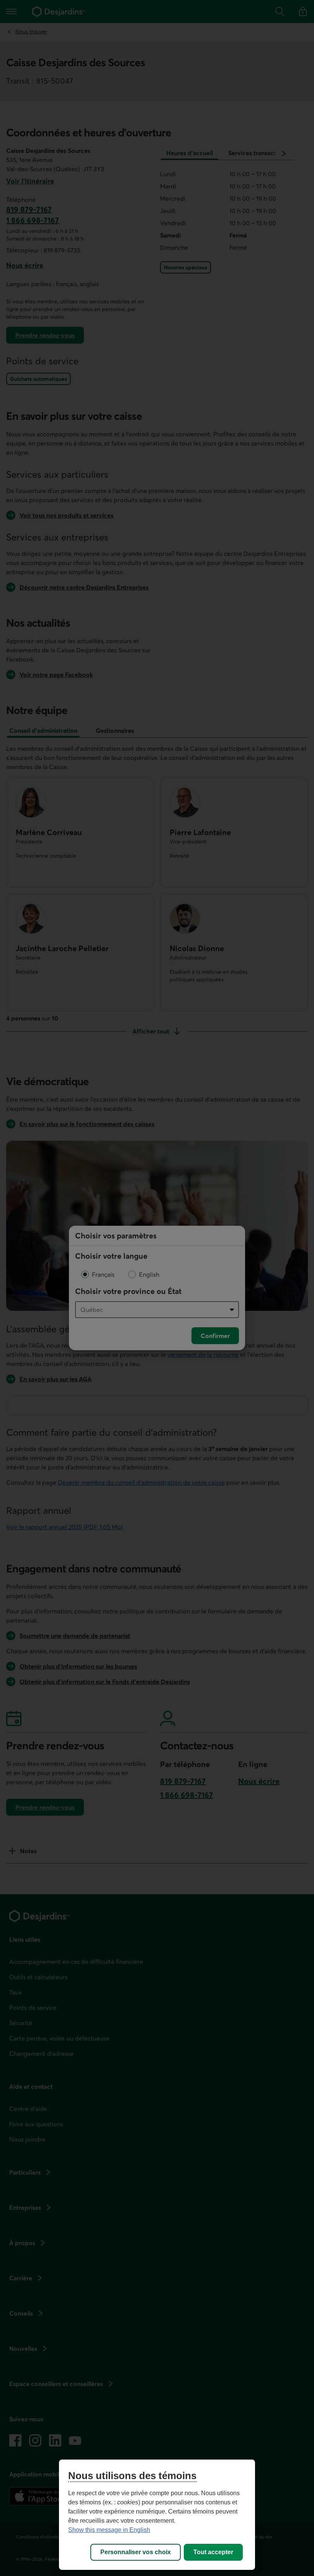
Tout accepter (213, 2552)
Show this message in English (109, 2530)
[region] (157, 2515)
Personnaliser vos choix (136, 2552)
